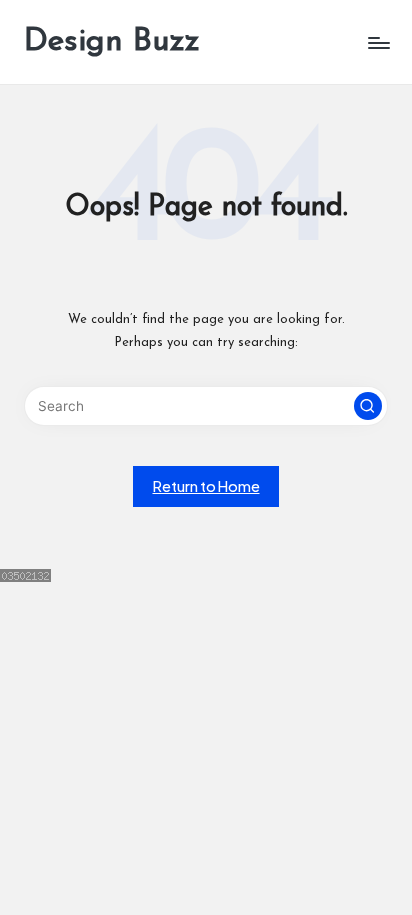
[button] (368, 406)
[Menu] (378, 42)
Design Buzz (112, 42)
